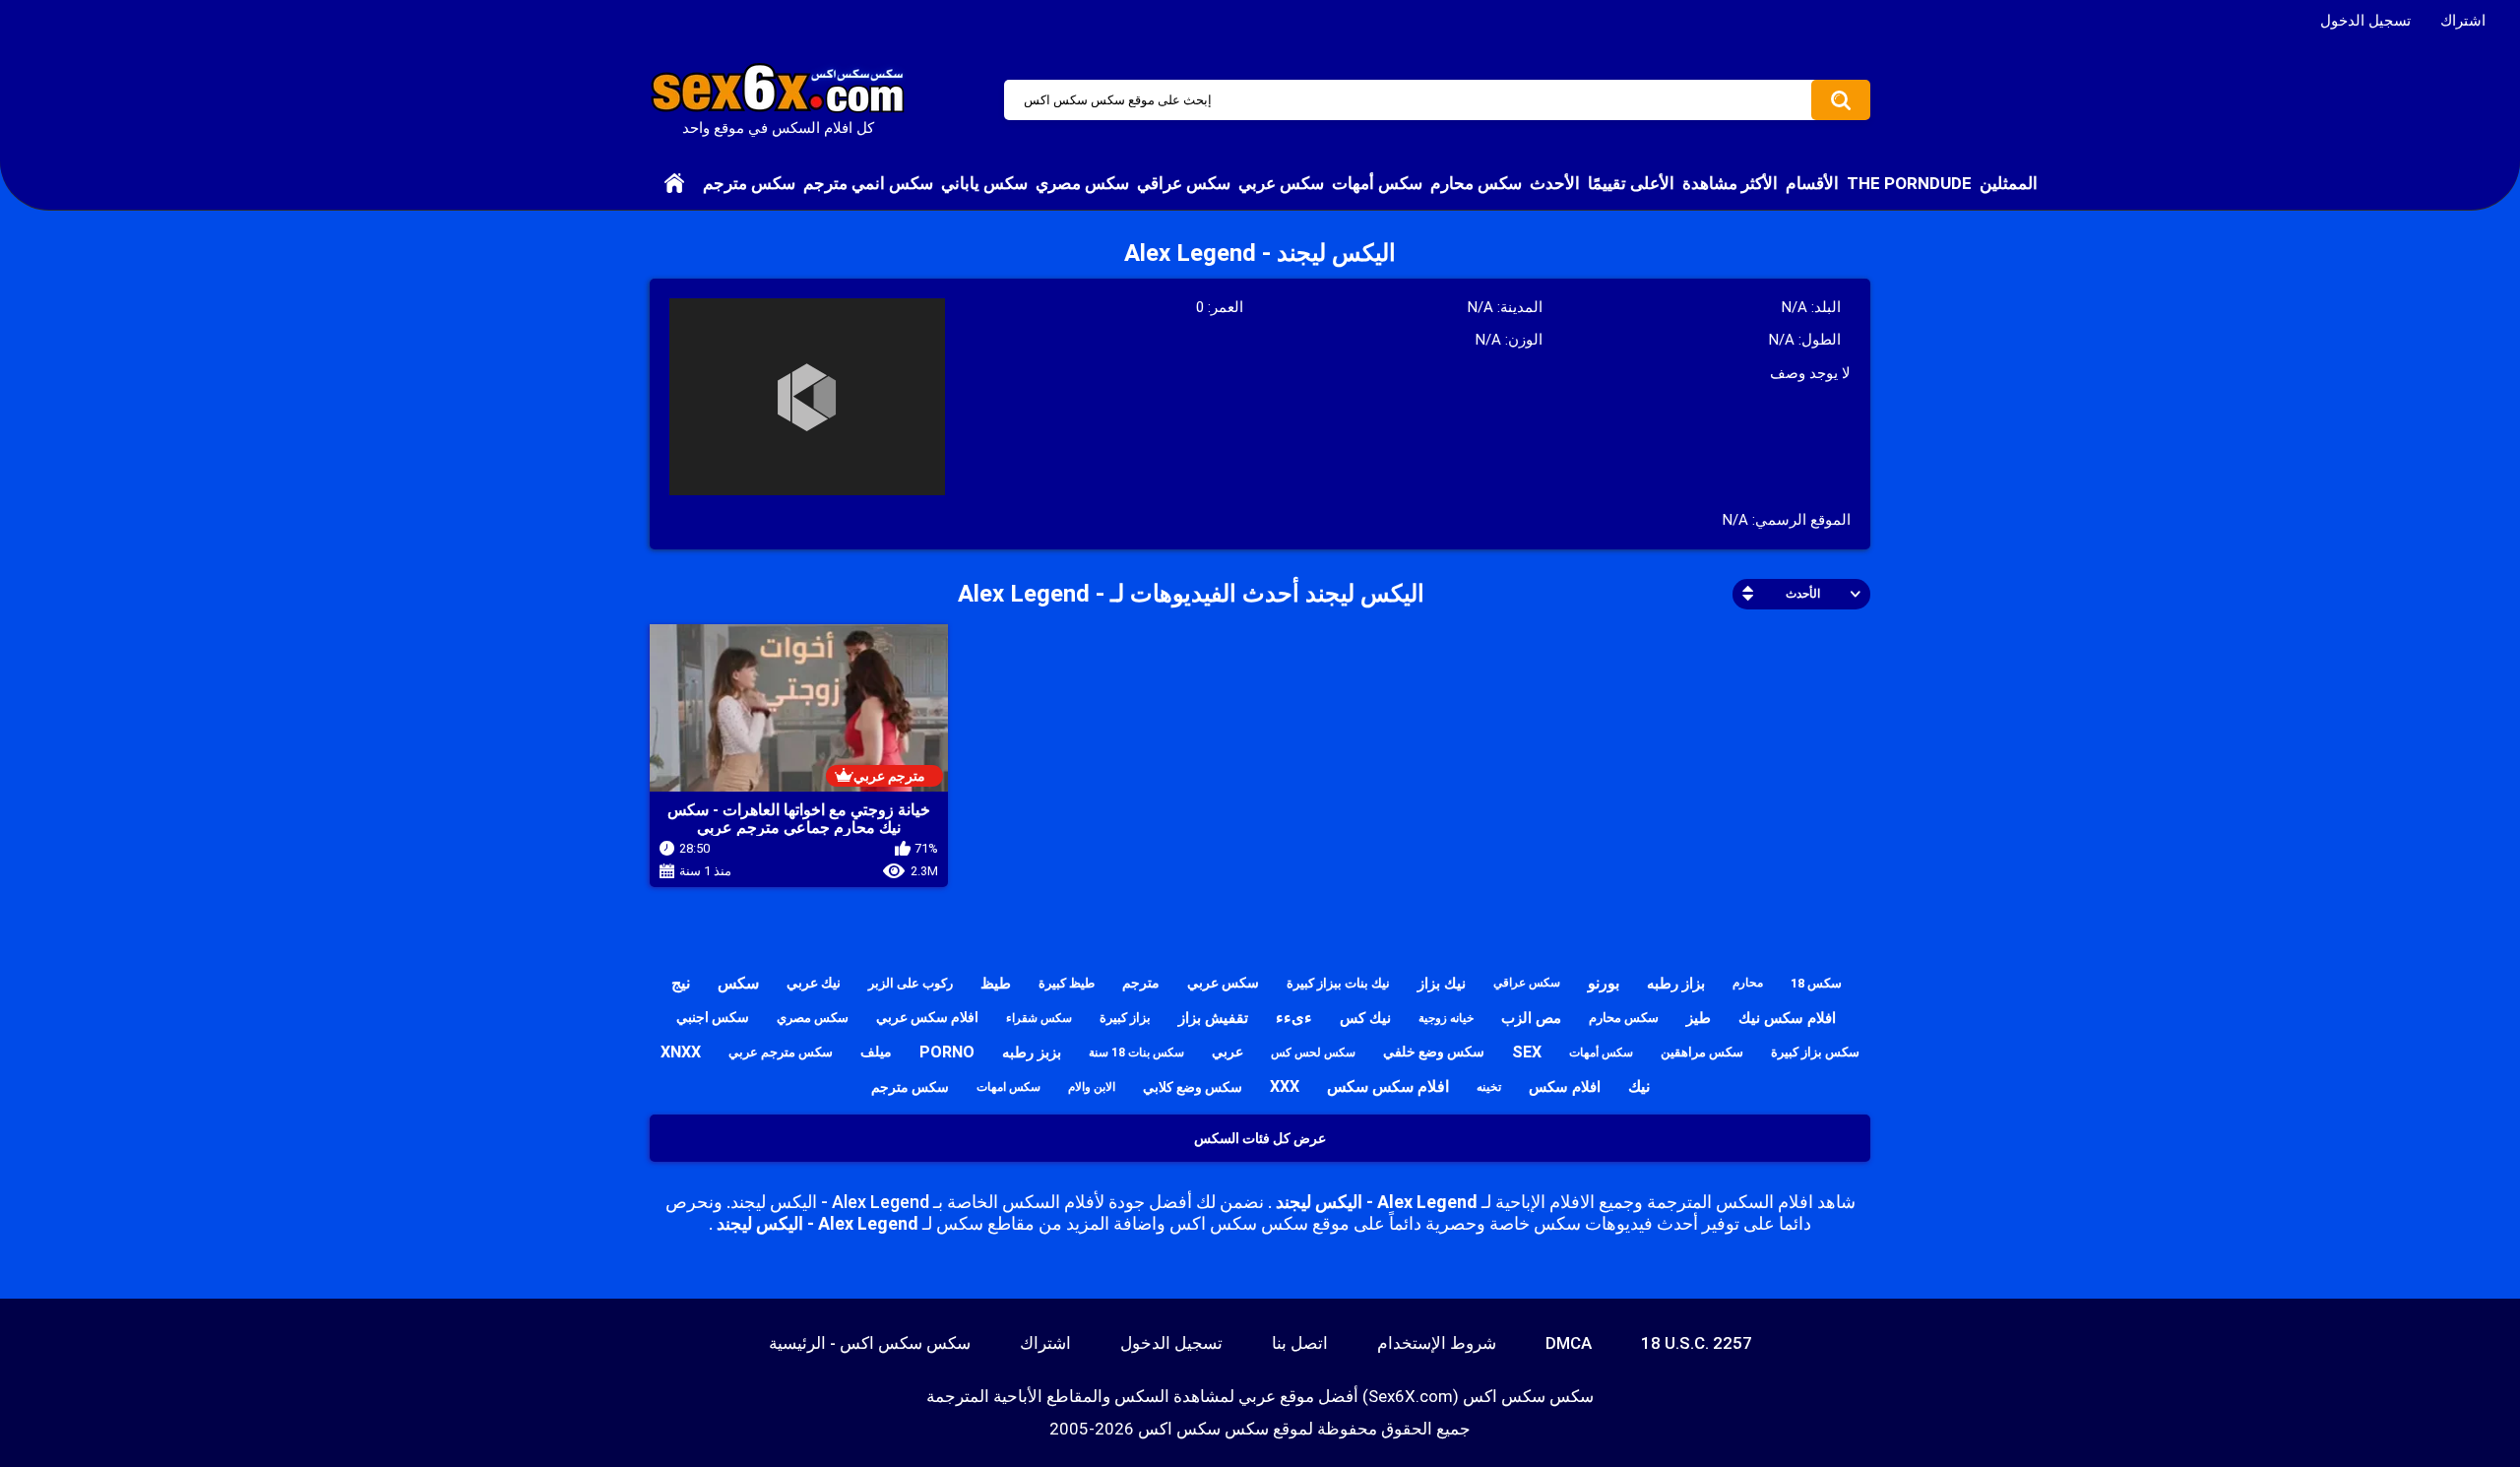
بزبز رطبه (1032, 1052)
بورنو (1604, 983)
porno (947, 1052)
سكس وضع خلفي (1434, 1052)
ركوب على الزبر (911, 983)
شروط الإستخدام (1437, 1343)
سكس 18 (1816, 983)
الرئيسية (674, 183)
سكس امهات (1008, 1087)
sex (1527, 1052)
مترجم (1141, 983)
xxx (1285, 1086)
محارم (1748, 983)
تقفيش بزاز (1213, 1018)
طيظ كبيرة (1067, 983)
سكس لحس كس (1313, 1052)
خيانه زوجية (1446, 1018)
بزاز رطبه (1676, 984)
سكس (738, 983)
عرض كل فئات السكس (1260, 1138)
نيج (681, 983)
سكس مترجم (749, 183)
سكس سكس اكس (1203, 1429)
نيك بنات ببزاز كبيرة (1338, 983)
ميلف (876, 1052)
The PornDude (1909, 183)
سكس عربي (1281, 183)
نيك (1639, 1086)
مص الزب (1531, 1018)
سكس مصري (1082, 183)
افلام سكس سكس (1388, 1086)
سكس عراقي (1184, 183)
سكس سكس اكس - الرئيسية (870, 1343)
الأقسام (1812, 183)
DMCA (1569, 1343)
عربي (1228, 1052)
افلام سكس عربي (927, 1017)
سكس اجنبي (713, 1017)
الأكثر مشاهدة (1730, 183)
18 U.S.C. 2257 (1697, 1343)
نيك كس (1365, 1018)
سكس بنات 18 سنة (1136, 1052)
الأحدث (1555, 183)
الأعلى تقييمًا (1631, 183)
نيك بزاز (1442, 984)
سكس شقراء (1039, 1018)
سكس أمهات (1377, 183)
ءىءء (1294, 1018)
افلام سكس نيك (1787, 1018)
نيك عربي (814, 983)
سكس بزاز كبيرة (1815, 1052)
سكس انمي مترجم (868, 183)
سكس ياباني (984, 183)
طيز (1699, 1018)
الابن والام (1092, 1087)
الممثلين (2009, 183)
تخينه (1489, 1087)
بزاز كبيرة (1125, 1018)
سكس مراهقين (1702, 1052)
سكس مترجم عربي (781, 1052)
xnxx (681, 1052)
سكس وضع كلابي (1193, 1087)
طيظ (996, 984)
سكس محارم (1476, 183)
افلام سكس (1565, 1087)
